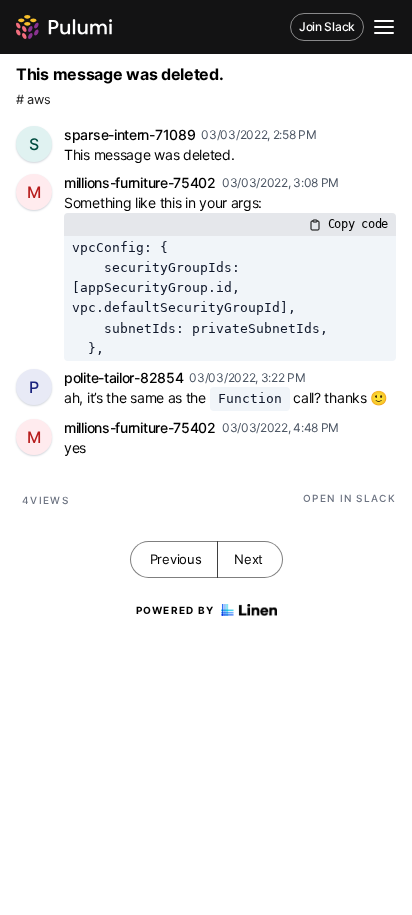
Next (248, 559)
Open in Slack (349, 498)
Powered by (175, 610)
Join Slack (327, 26)
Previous (176, 559)
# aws (33, 99)
